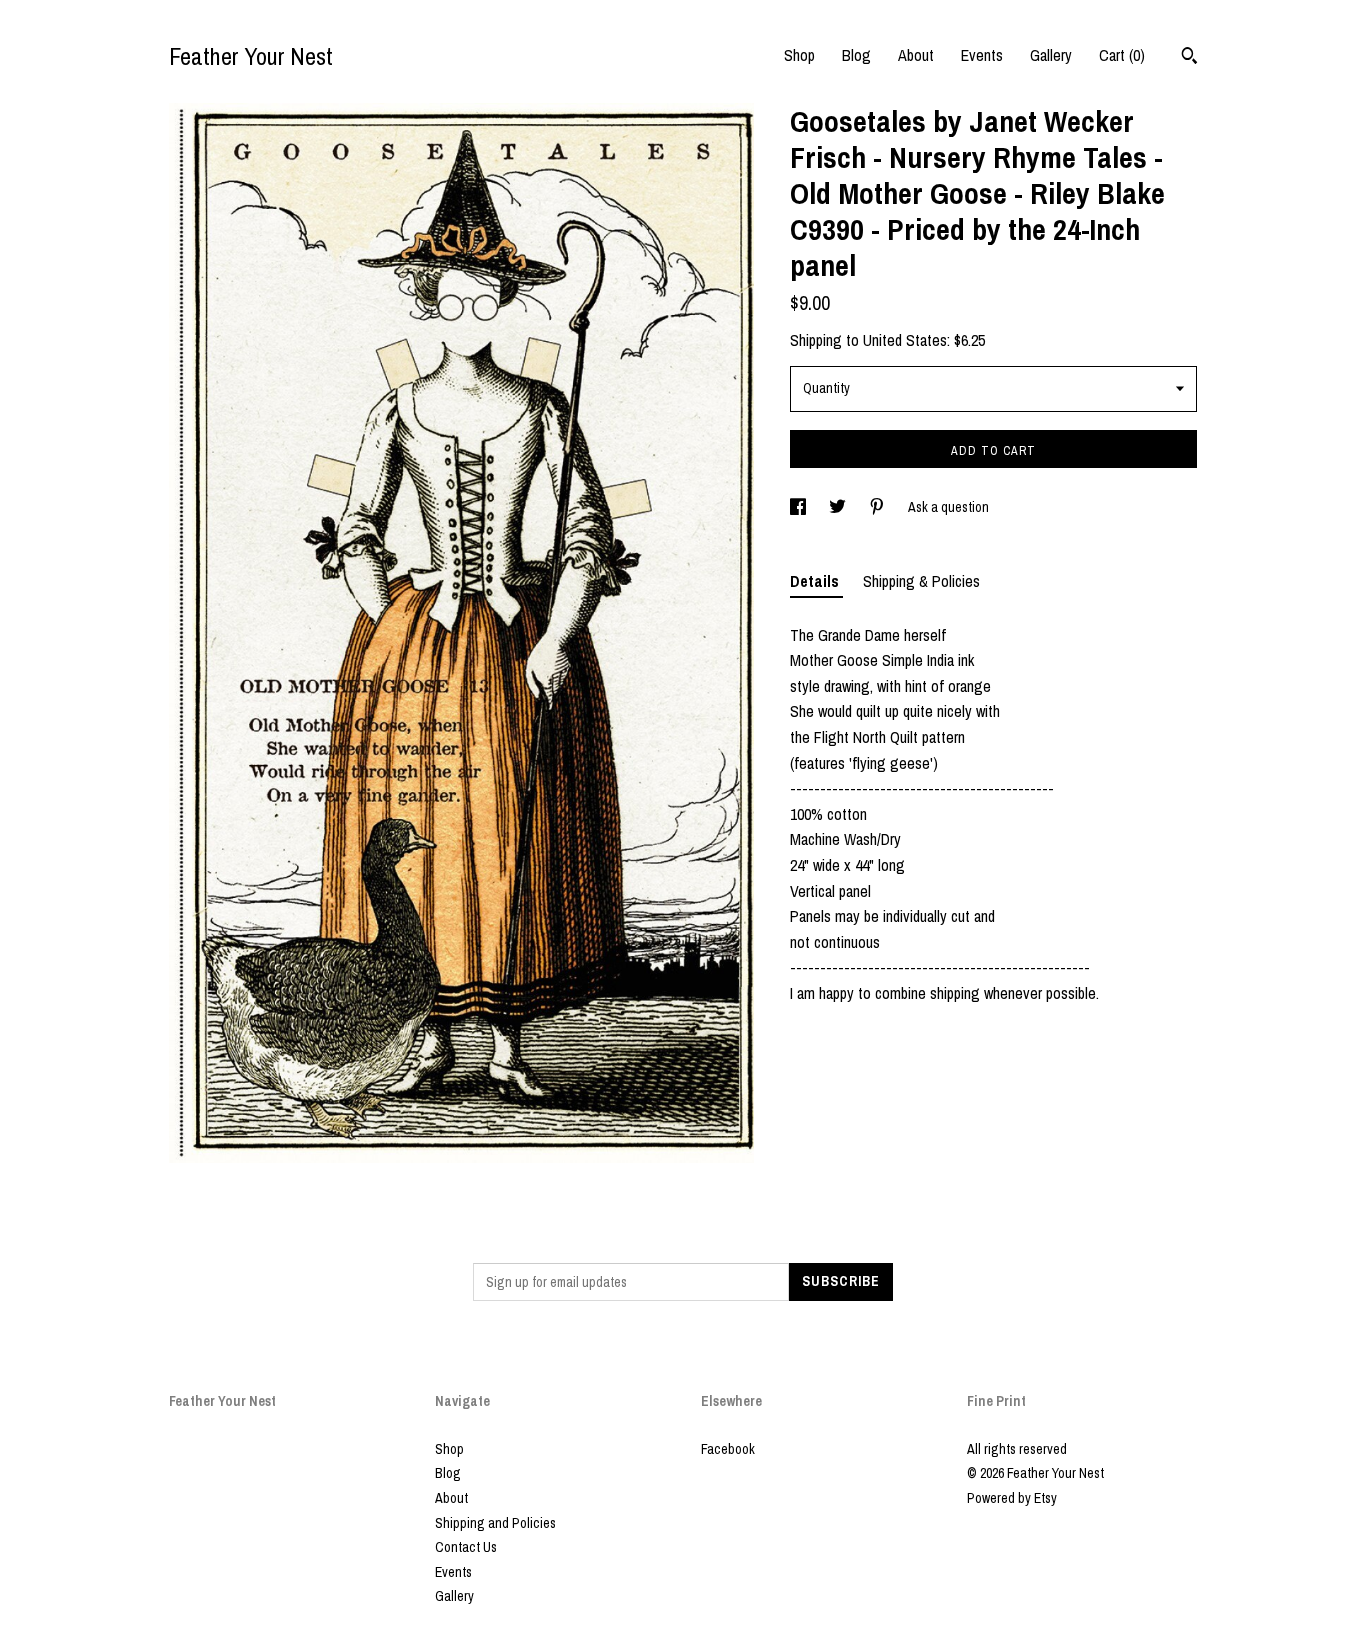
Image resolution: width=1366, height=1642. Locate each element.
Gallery (1051, 55)
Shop (799, 55)
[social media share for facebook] (799, 507)
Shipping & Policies (921, 581)
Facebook (728, 1449)
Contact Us (466, 1547)
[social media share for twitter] (839, 507)
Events (982, 55)
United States (905, 340)
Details (816, 581)
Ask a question (948, 507)
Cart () (1122, 55)
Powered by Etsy (1012, 1498)
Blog (856, 55)
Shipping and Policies (495, 1523)
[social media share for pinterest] (878, 507)
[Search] (1189, 58)
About (916, 55)
